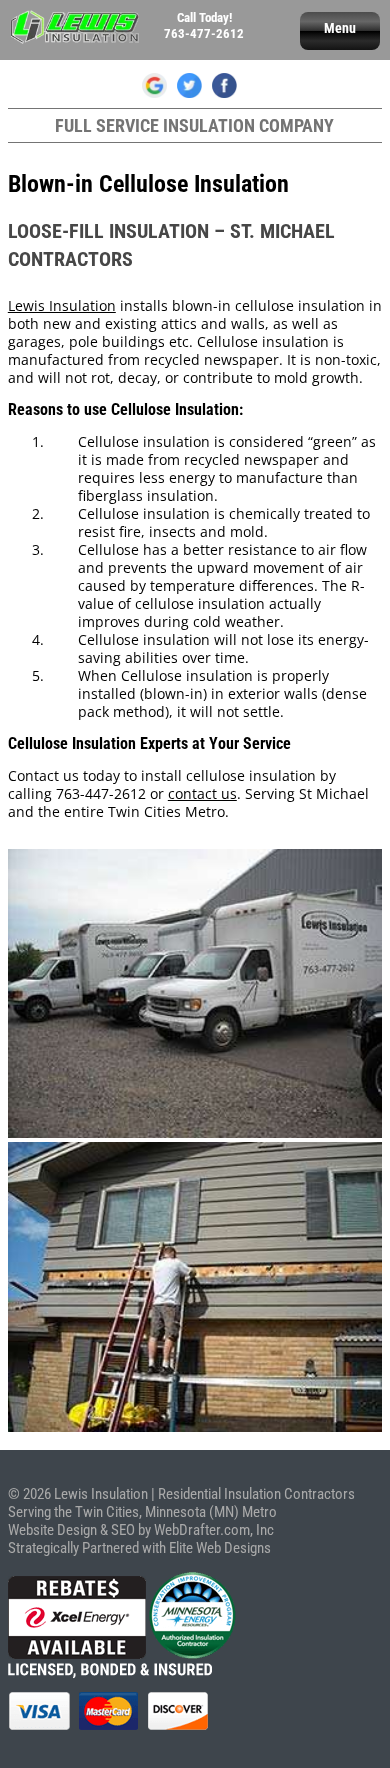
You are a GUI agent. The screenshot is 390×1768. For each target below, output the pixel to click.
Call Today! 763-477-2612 (204, 25)
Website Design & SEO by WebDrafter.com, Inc (141, 1530)
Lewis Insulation (62, 305)
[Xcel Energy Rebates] (77, 1654)
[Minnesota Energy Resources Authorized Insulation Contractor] (192, 1654)
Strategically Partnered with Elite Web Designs (139, 1548)
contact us (202, 793)
